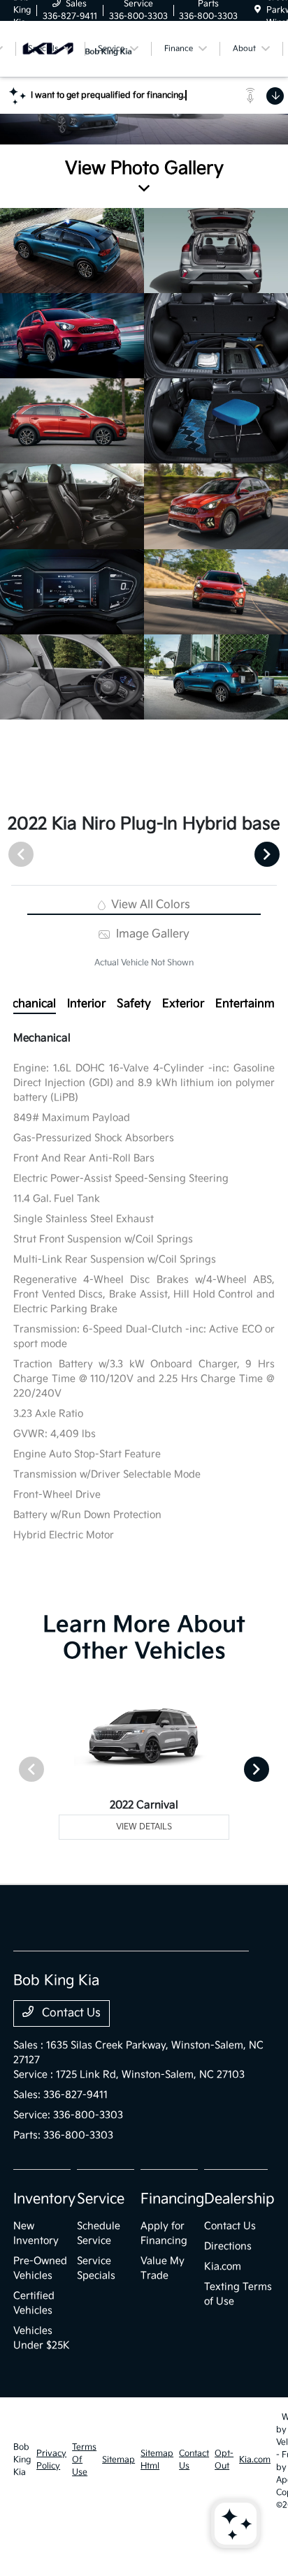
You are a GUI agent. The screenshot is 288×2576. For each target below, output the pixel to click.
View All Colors (149, 905)
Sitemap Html (157, 2460)
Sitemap (118, 2460)
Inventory (44, 2199)
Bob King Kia (22, 2460)
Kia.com (223, 2266)
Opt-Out (224, 2460)
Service (101, 2199)
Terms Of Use (84, 2460)
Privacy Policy (51, 2460)
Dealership (239, 2199)
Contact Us (70, 2013)
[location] (258, 10)
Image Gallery (151, 934)
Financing (172, 2199)
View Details (144, 1827)
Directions (228, 2246)
